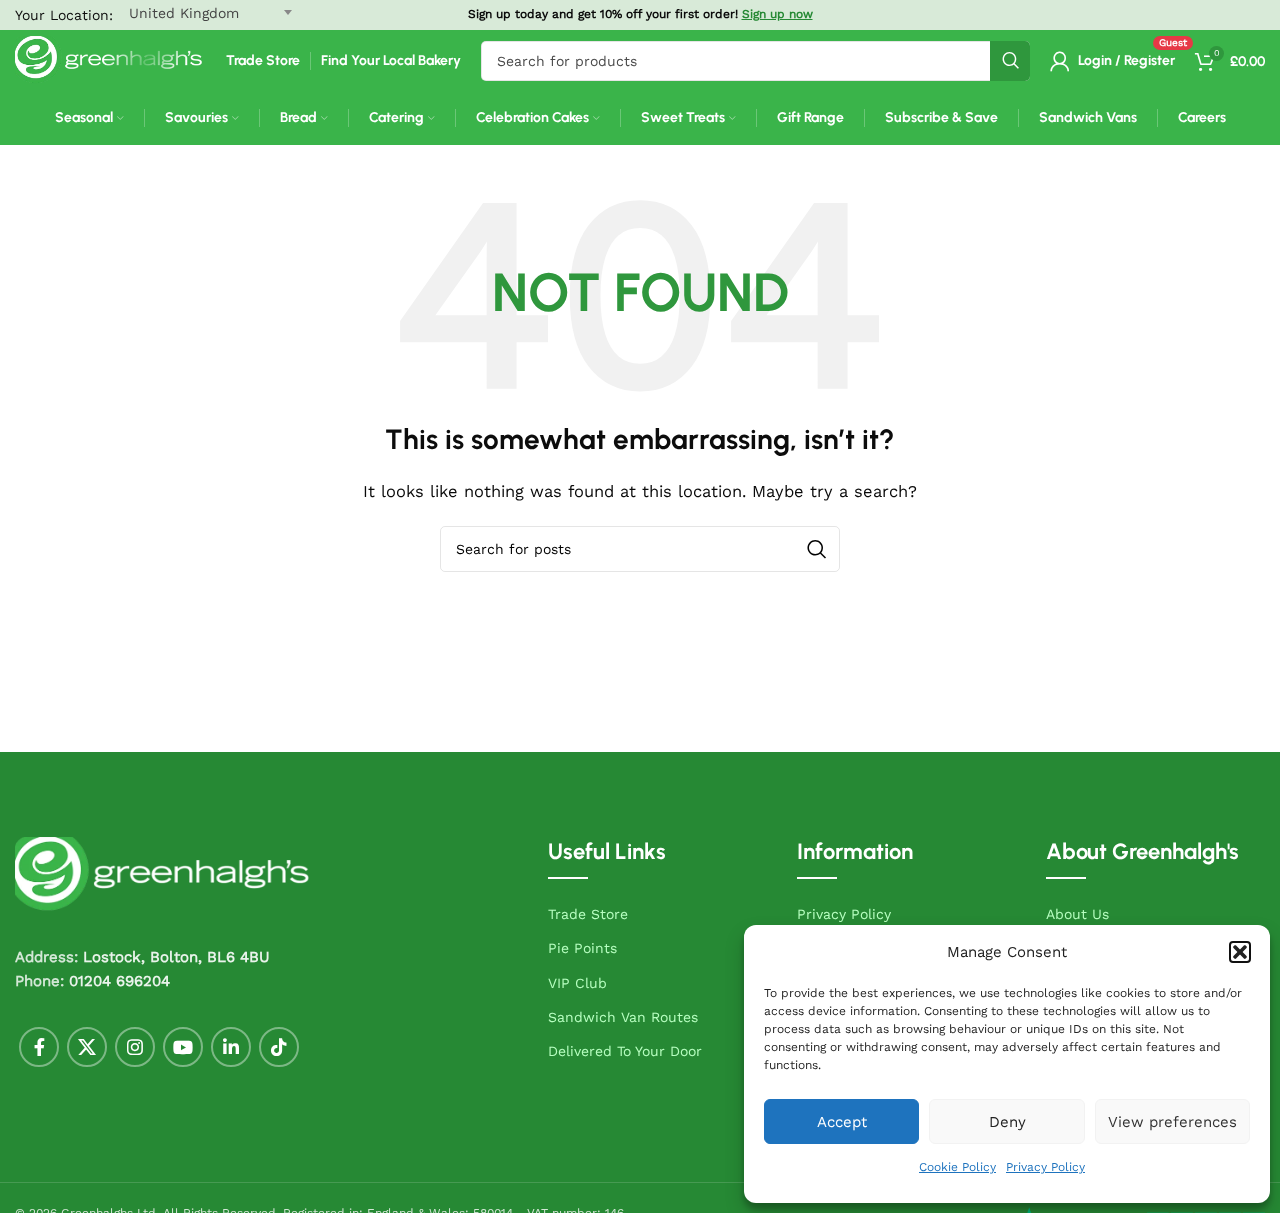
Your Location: (64, 15)
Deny (1007, 1122)
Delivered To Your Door (625, 1051)
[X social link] (87, 1047)
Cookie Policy (957, 1167)
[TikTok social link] (279, 1047)
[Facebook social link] (39, 1047)
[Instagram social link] (135, 1047)
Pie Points (582, 948)
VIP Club (577, 983)
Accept (842, 1122)
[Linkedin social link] (231, 1047)
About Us (1077, 914)
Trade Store (588, 914)
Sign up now (777, 14)
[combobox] (755, 61)
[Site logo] (110, 60)
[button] (1240, 952)
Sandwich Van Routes (623, 1017)
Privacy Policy (1045, 1167)
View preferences (1172, 1122)
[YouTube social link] (183, 1047)
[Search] (1010, 61)
